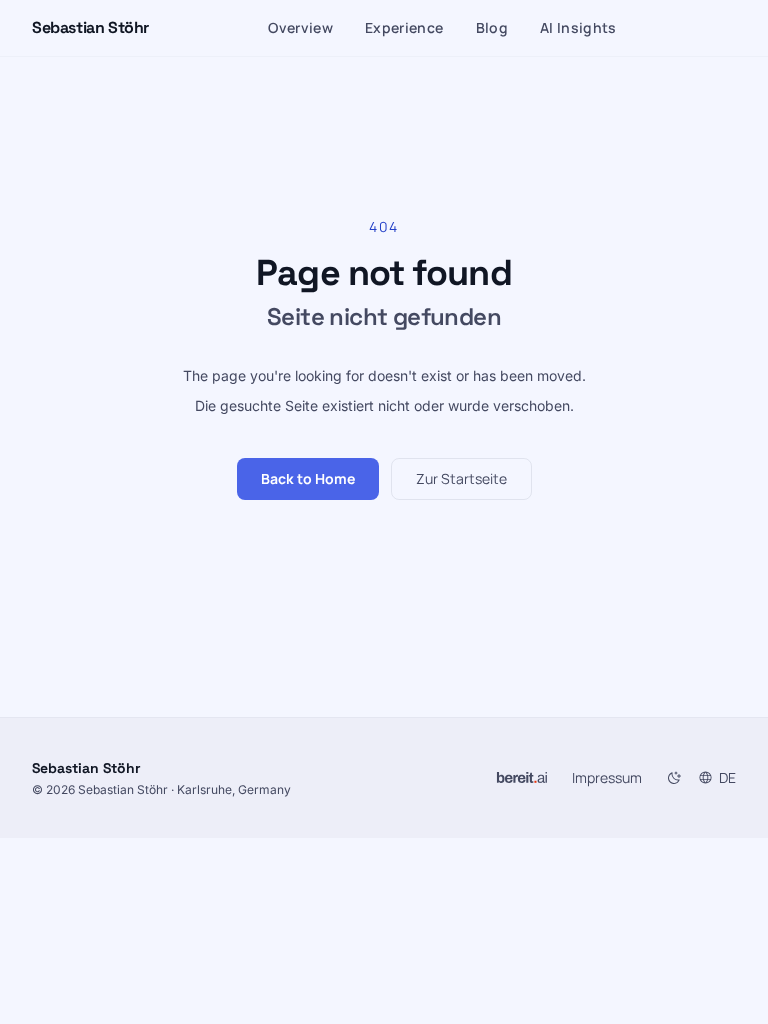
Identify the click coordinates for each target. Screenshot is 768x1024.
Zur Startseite (461, 478)
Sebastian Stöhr (90, 27)
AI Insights (578, 27)
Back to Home (308, 478)
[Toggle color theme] (674, 778)
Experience (404, 27)
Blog (492, 27)
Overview (300, 27)
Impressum (607, 777)
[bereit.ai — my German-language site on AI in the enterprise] (522, 777)
